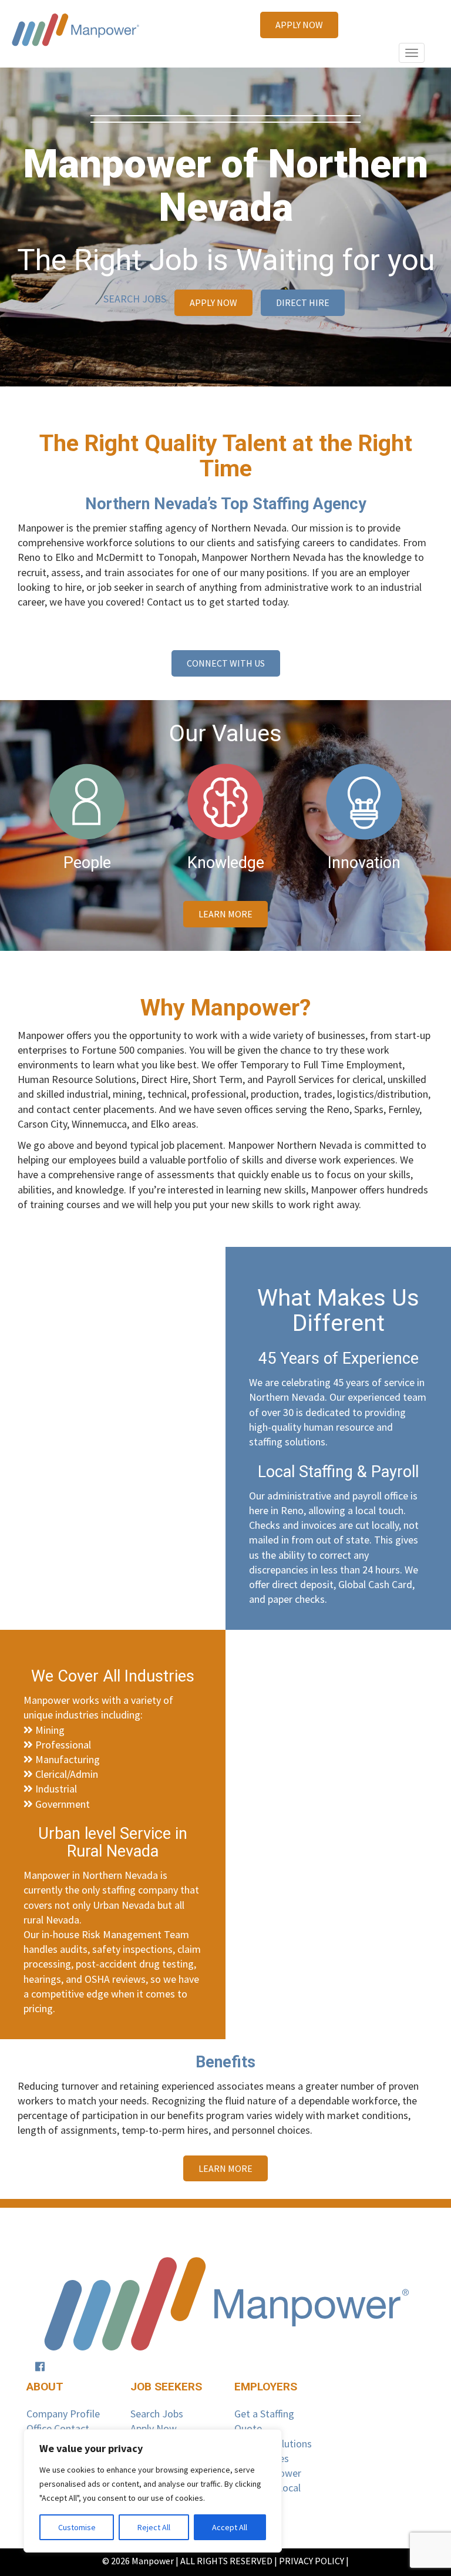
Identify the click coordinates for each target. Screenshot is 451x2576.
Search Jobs (157, 2414)
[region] (153, 2491)
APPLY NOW (299, 25)
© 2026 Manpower (138, 2561)
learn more (225, 914)
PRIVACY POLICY (312, 2561)
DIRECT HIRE (303, 302)
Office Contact (58, 2428)
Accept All (230, 2527)
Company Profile (63, 2414)
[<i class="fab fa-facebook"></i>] (40, 2367)
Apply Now (154, 2428)
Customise (77, 2527)
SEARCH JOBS (135, 299)
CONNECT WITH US (226, 663)
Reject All (154, 2527)
